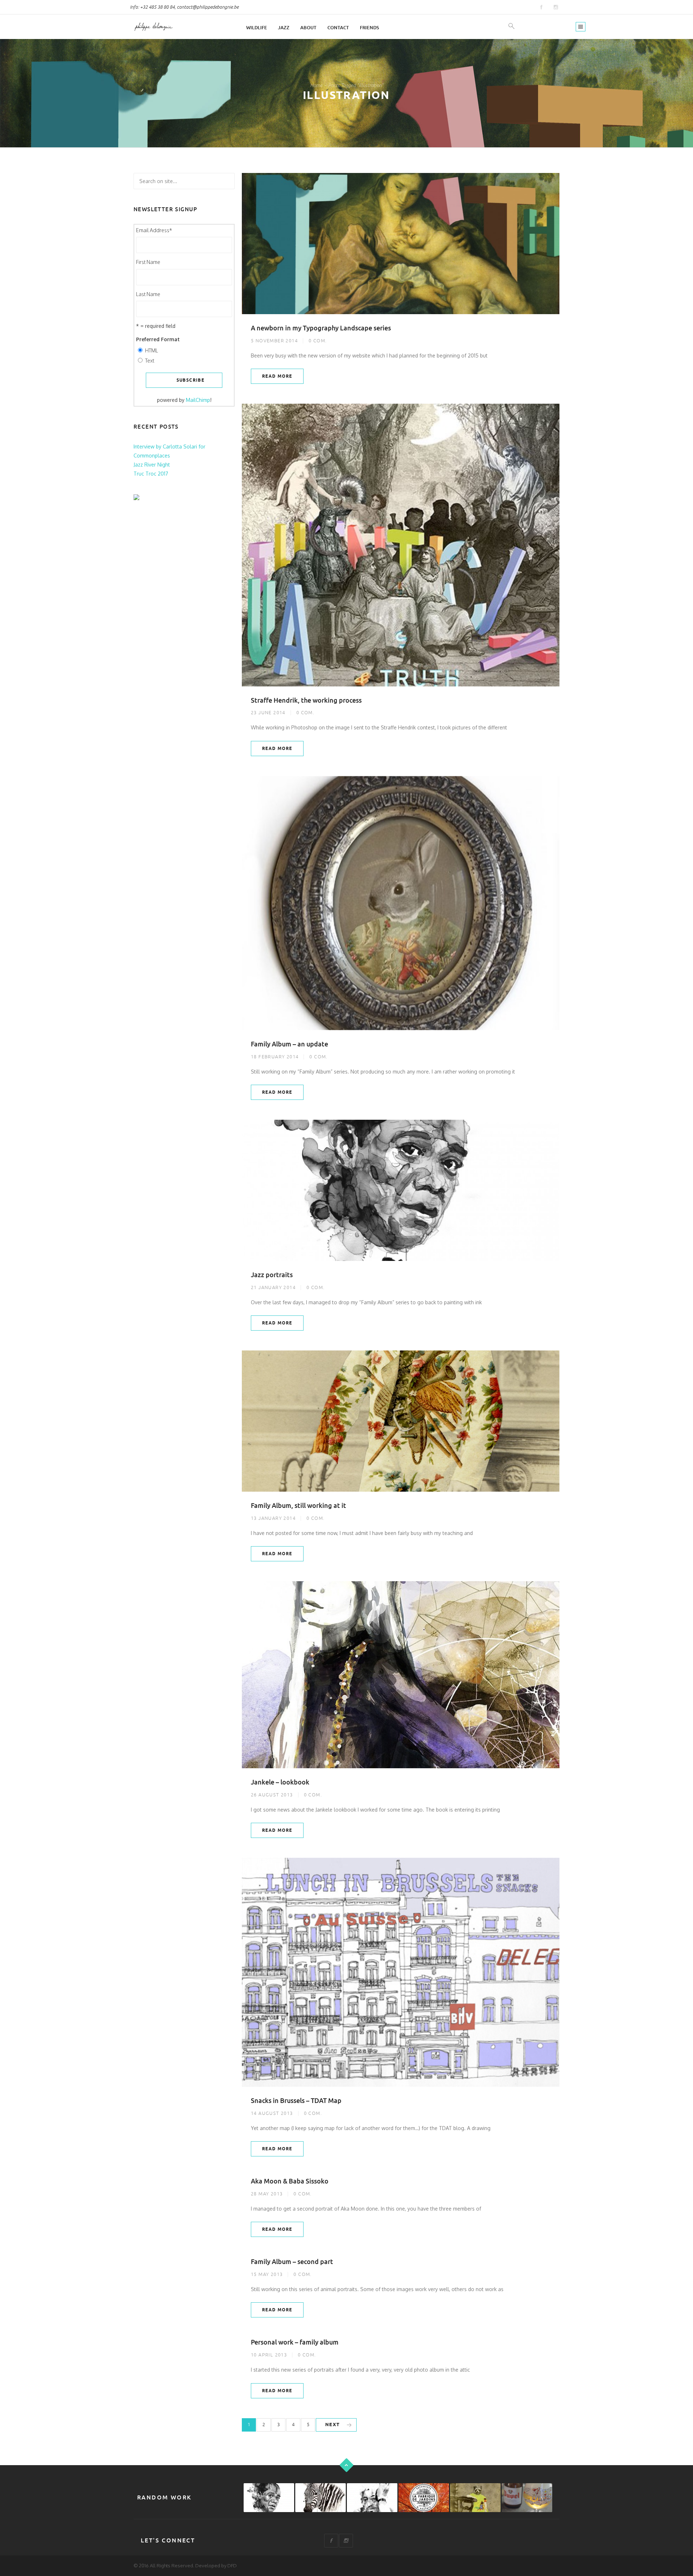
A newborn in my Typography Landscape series (321, 328)
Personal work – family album (295, 2342)
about (308, 28)
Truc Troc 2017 (151, 474)
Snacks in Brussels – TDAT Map (296, 2101)
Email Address (154, 230)
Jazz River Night (152, 465)
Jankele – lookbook (280, 1782)
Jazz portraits (272, 1275)
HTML (152, 350)
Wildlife (257, 28)
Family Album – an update (289, 1044)
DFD (232, 2566)
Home (316, 85)
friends (369, 28)
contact (338, 28)
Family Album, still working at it (298, 1506)
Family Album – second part (292, 2262)
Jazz (284, 28)
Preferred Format (158, 339)
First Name (148, 262)
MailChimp (198, 400)
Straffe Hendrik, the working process (306, 700)
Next (333, 2425)
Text (150, 361)
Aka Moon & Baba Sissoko (290, 2181)
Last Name (148, 294)
